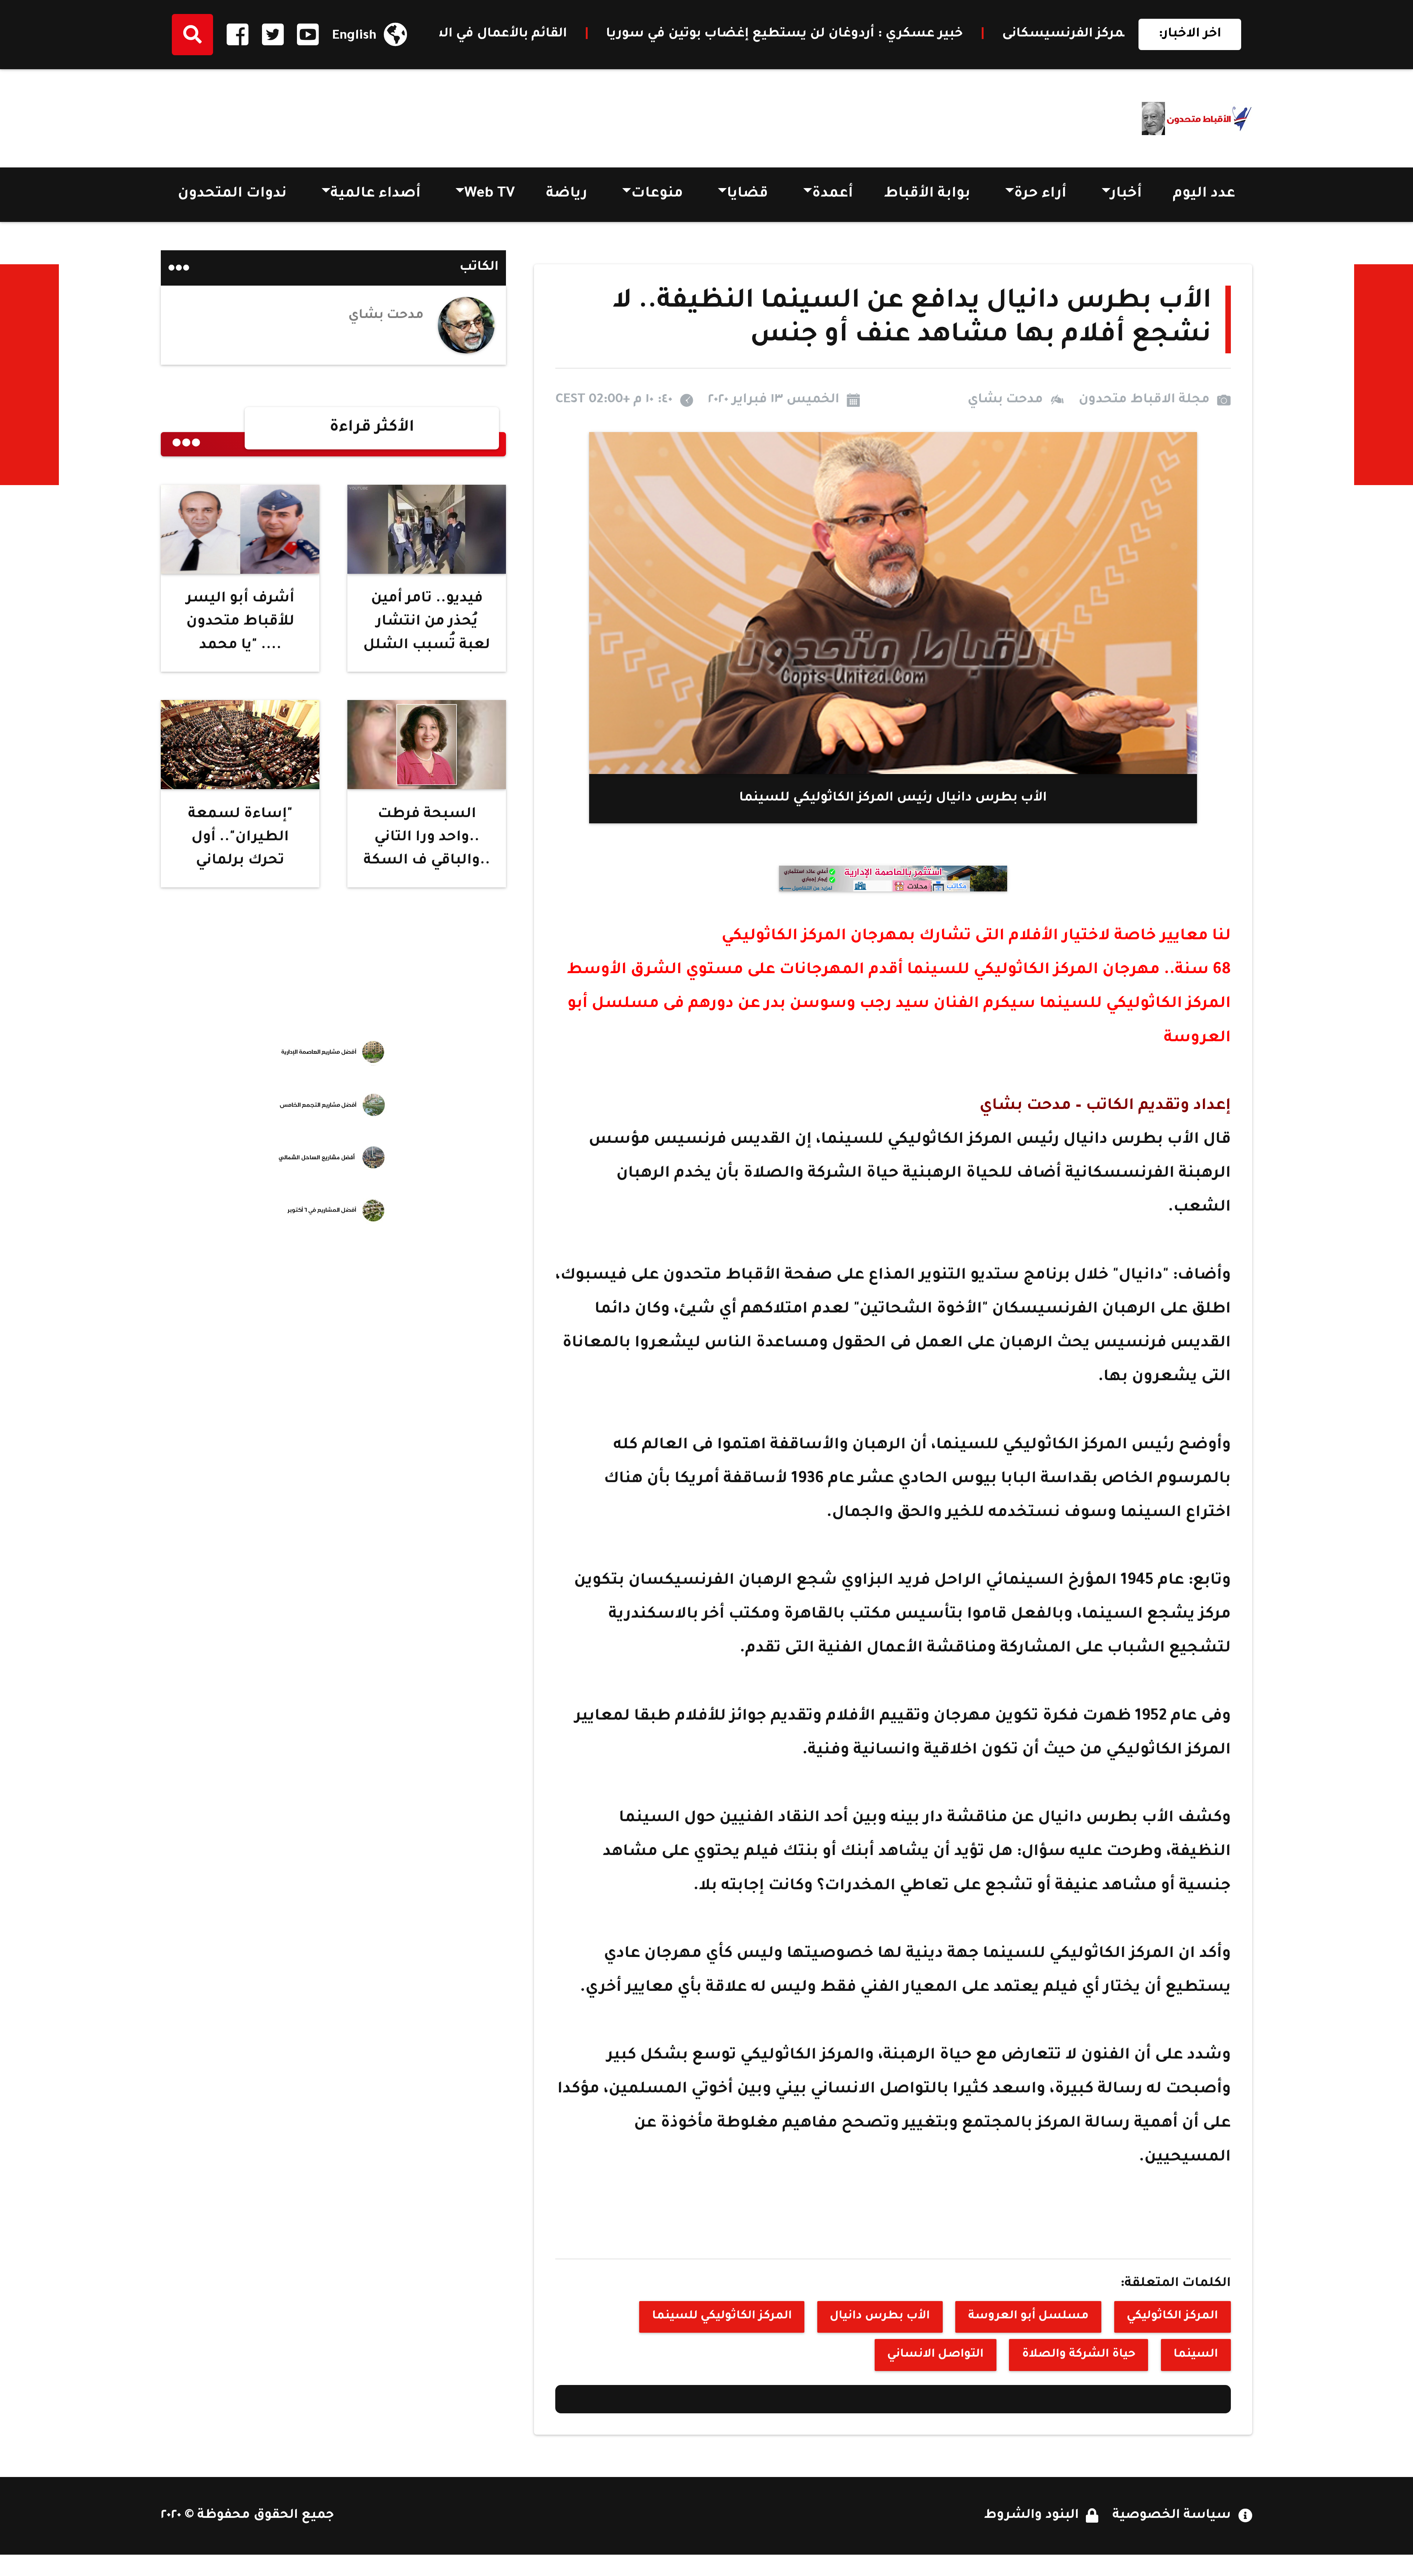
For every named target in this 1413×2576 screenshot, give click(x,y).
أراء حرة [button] (1040, 195)
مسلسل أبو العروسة (1028, 2317)
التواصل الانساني (935, 2355)
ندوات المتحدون (232, 195)
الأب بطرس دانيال (880, 2317)
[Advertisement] (295, 114)
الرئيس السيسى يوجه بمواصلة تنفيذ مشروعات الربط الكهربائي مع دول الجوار (517, 34)
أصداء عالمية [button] (376, 195)
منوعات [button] (657, 195)
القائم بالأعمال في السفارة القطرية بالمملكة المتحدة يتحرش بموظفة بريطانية (1034, 34)
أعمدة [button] (833, 195)
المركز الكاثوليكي (1172, 2317)
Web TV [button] (490, 195)
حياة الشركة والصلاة (1079, 2355)
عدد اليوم (1204, 195)
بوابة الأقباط (927, 195)
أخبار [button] (1126, 195)
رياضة (567, 195)
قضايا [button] (747, 195)
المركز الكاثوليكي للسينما (722, 2317)
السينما (1196, 2355)
